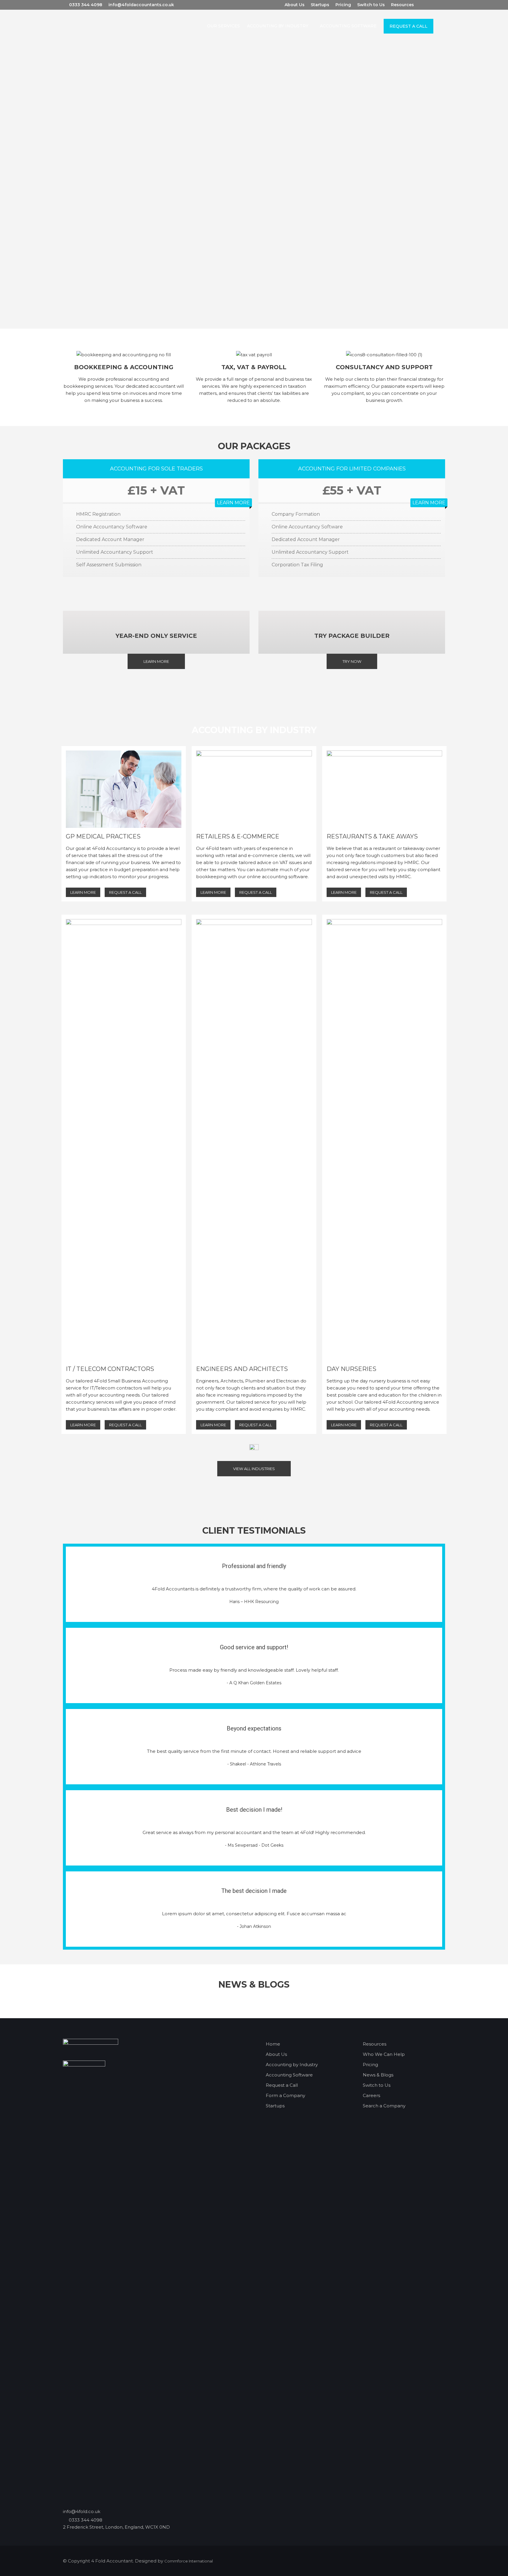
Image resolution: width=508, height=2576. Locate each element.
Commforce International (189, 2561)
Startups (320, 5)
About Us (295, 5)
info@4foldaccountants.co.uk (141, 5)
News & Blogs (378, 2075)
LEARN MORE (233, 503)
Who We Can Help (384, 2054)
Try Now (352, 661)
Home (273, 2044)
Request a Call (282, 2085)
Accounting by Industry (292, 2065)
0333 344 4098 (86, 5)
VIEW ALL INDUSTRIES (254, 1469)
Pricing (343, 5)
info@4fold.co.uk (82, 2511)
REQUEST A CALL (125, 892)
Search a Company (384, 2106)
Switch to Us (371, 5)
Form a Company (285, 2095)
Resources (402, 5)
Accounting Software (289, 2075)
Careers (371, 2095)
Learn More (156, 661)
